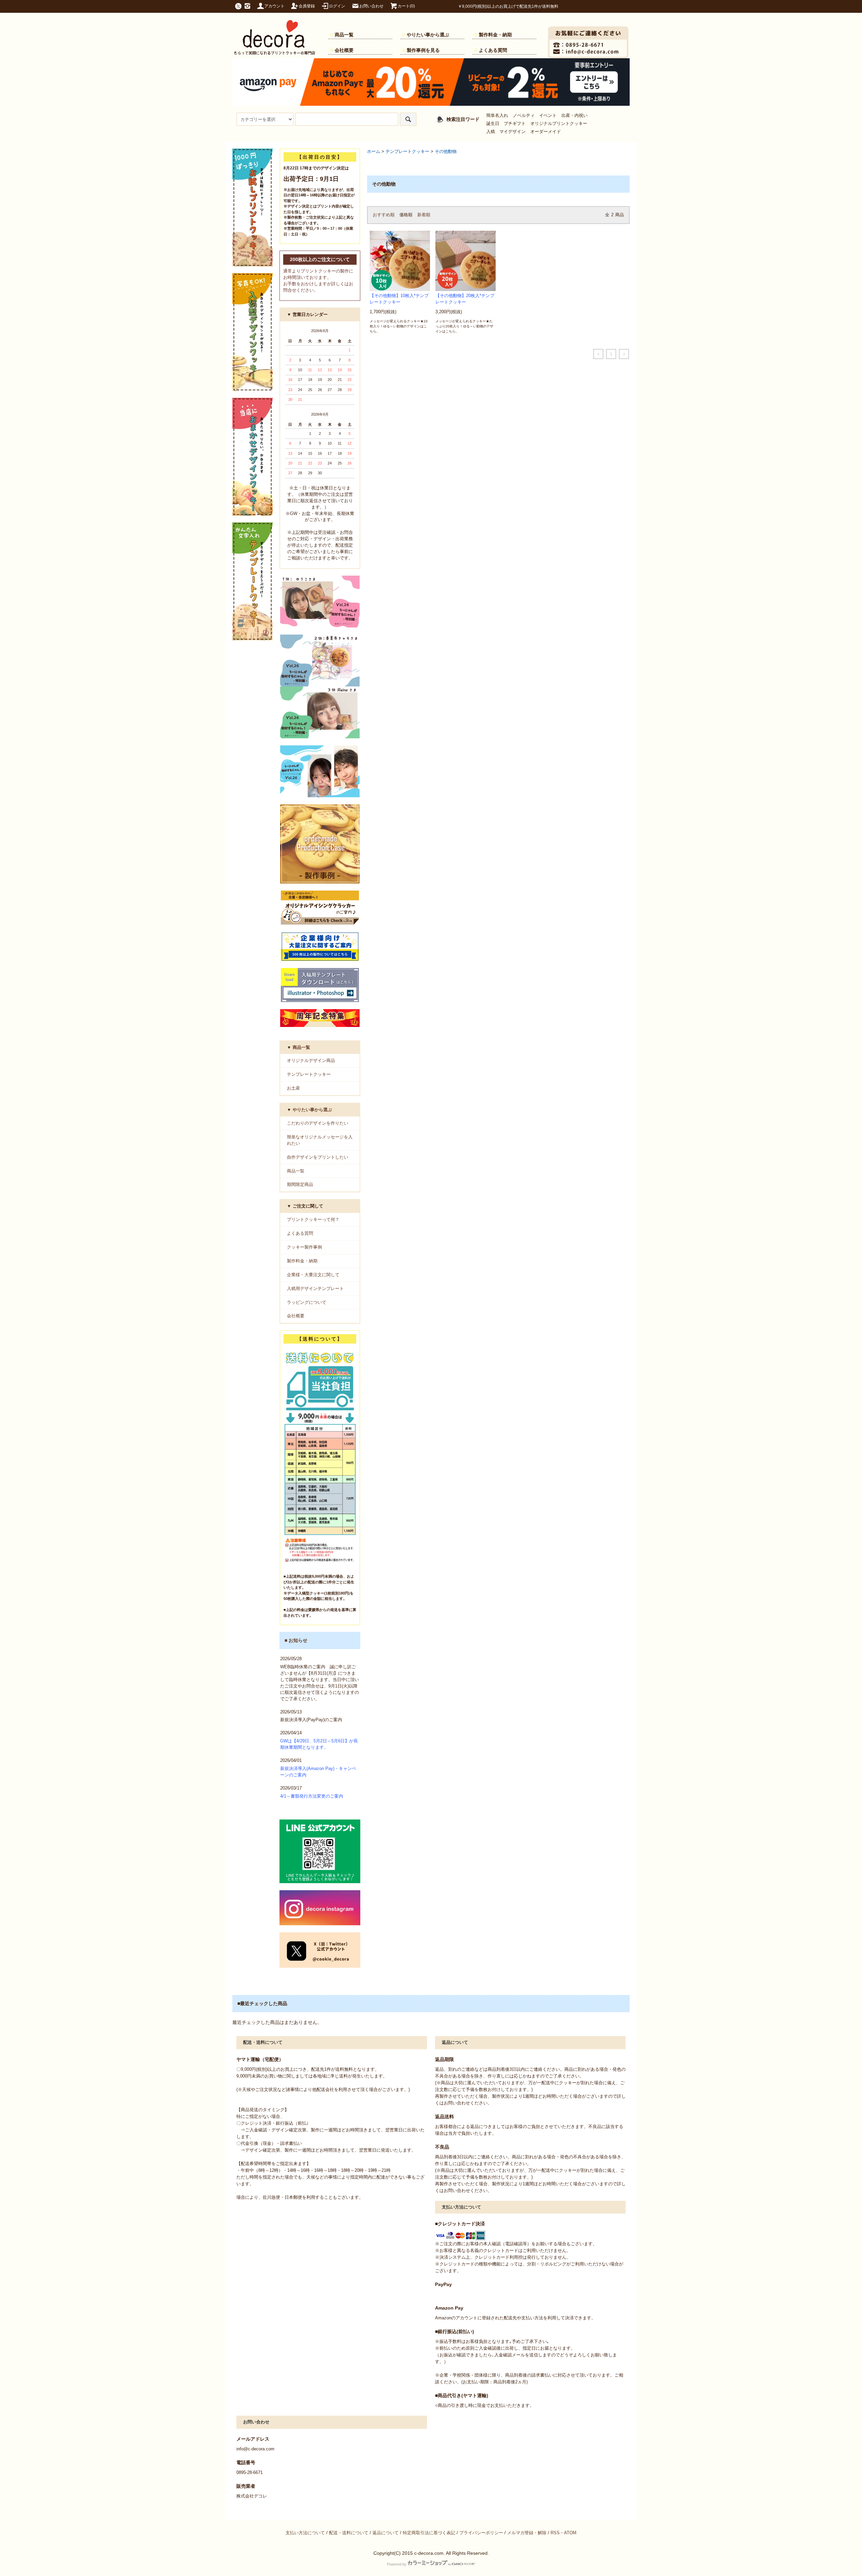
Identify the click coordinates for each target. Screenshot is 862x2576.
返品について (386, 2533)
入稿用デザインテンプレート (315, 1289)
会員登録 (307, 6)
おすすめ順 (384, 215)
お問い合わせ (371, 6)
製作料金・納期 (495, 35)
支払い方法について (305, 2533)
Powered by (397, 2564)
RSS (555, 2533)
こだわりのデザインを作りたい (318, 1123)
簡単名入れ (497, 116)
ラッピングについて (307, 1302)
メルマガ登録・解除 (527, 2533)
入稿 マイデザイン (506, 132)
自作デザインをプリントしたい (318, 1157)
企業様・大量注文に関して (313, 1275)
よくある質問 (493, 50)
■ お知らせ (296, 1640)
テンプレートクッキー (407, 152)
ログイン (337, 6)
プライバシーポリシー (481, 2533)
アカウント (274, 6)
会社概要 (344, 50)
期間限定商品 (300, 1185)
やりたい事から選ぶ (428, 35)
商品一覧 (344, 35)
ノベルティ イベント (535, 116)
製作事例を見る (423, 50)
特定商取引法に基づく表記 (429, 2533)
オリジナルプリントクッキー (559, 124)
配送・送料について (349, 2533)
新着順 (424, 215)
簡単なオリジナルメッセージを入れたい (320, 1140)
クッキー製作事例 (304, 1247)
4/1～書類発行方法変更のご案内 (312, 1796)
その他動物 (446, 152)
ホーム (374, 152)
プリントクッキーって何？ (313, 1220)
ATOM (570, 2533)
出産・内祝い (574, 116)
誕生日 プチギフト (506, 124)
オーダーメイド (546, 132)
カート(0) (406, 6)
